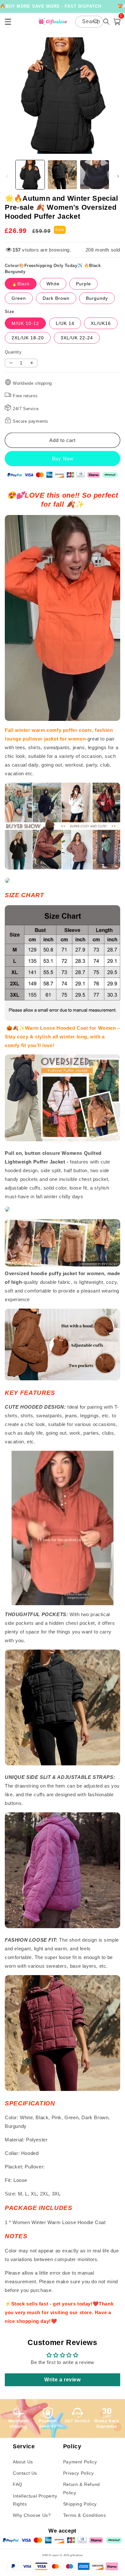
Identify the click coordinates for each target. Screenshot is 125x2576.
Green (19, 298)
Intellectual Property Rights (35, 2500)
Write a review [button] (62, 2380)
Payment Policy (80, 2462)
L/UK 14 (65, 323)
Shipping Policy (80, 2504)
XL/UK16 (101, 323)
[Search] (96, 22)
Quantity (13, 352)
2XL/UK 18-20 (28, 338)
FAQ (18, 2484)
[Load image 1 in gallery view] (30, 175)
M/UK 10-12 (25, 323)
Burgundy (97, 298)
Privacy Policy (78, 2473)
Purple (83, 284)
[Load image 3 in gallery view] (95, 175)
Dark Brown (56, 298)
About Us (23, 2462)
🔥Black (21, 284)
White (53, 284)
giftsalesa (76, 2555)
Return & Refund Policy (82, 2488)
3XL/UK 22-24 (77, 338)
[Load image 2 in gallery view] (62, 175)
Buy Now (63, 459)
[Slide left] (7, 176)
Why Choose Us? (32, 2515)
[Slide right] (118, 176)
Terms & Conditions (85, 2515)
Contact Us (25, 2473)
